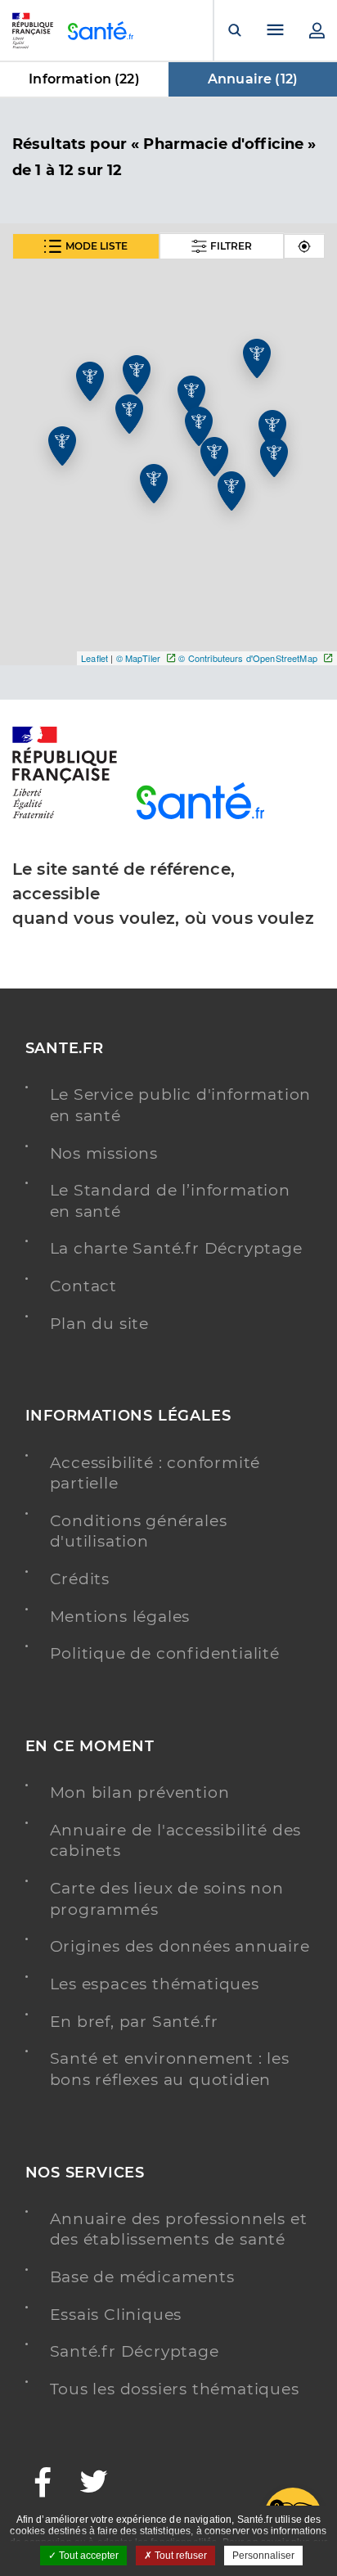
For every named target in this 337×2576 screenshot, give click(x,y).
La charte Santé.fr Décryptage (176, 1248)
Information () (84, 79)
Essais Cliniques (116, 2315)
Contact (84, 1286)
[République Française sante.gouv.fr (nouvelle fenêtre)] (65, 816)
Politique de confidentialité (165, 1653)
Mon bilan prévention (140, 1792)
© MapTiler (138, 658)
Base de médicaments (142, 2277)
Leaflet (94, 658)
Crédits (80, 1579)
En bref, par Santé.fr (135, 2022)
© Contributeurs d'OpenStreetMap (247, 658)
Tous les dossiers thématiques (175, 2389)
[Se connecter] (317, 30)
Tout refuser (180, 2556)
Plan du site (100, 1324)
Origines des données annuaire (180, 1946)
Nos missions (104, 1153)
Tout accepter (88, 2556)
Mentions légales (120, 1617)
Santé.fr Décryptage (135, 2351)
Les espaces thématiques (155, 1984)
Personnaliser (263, 2556)
